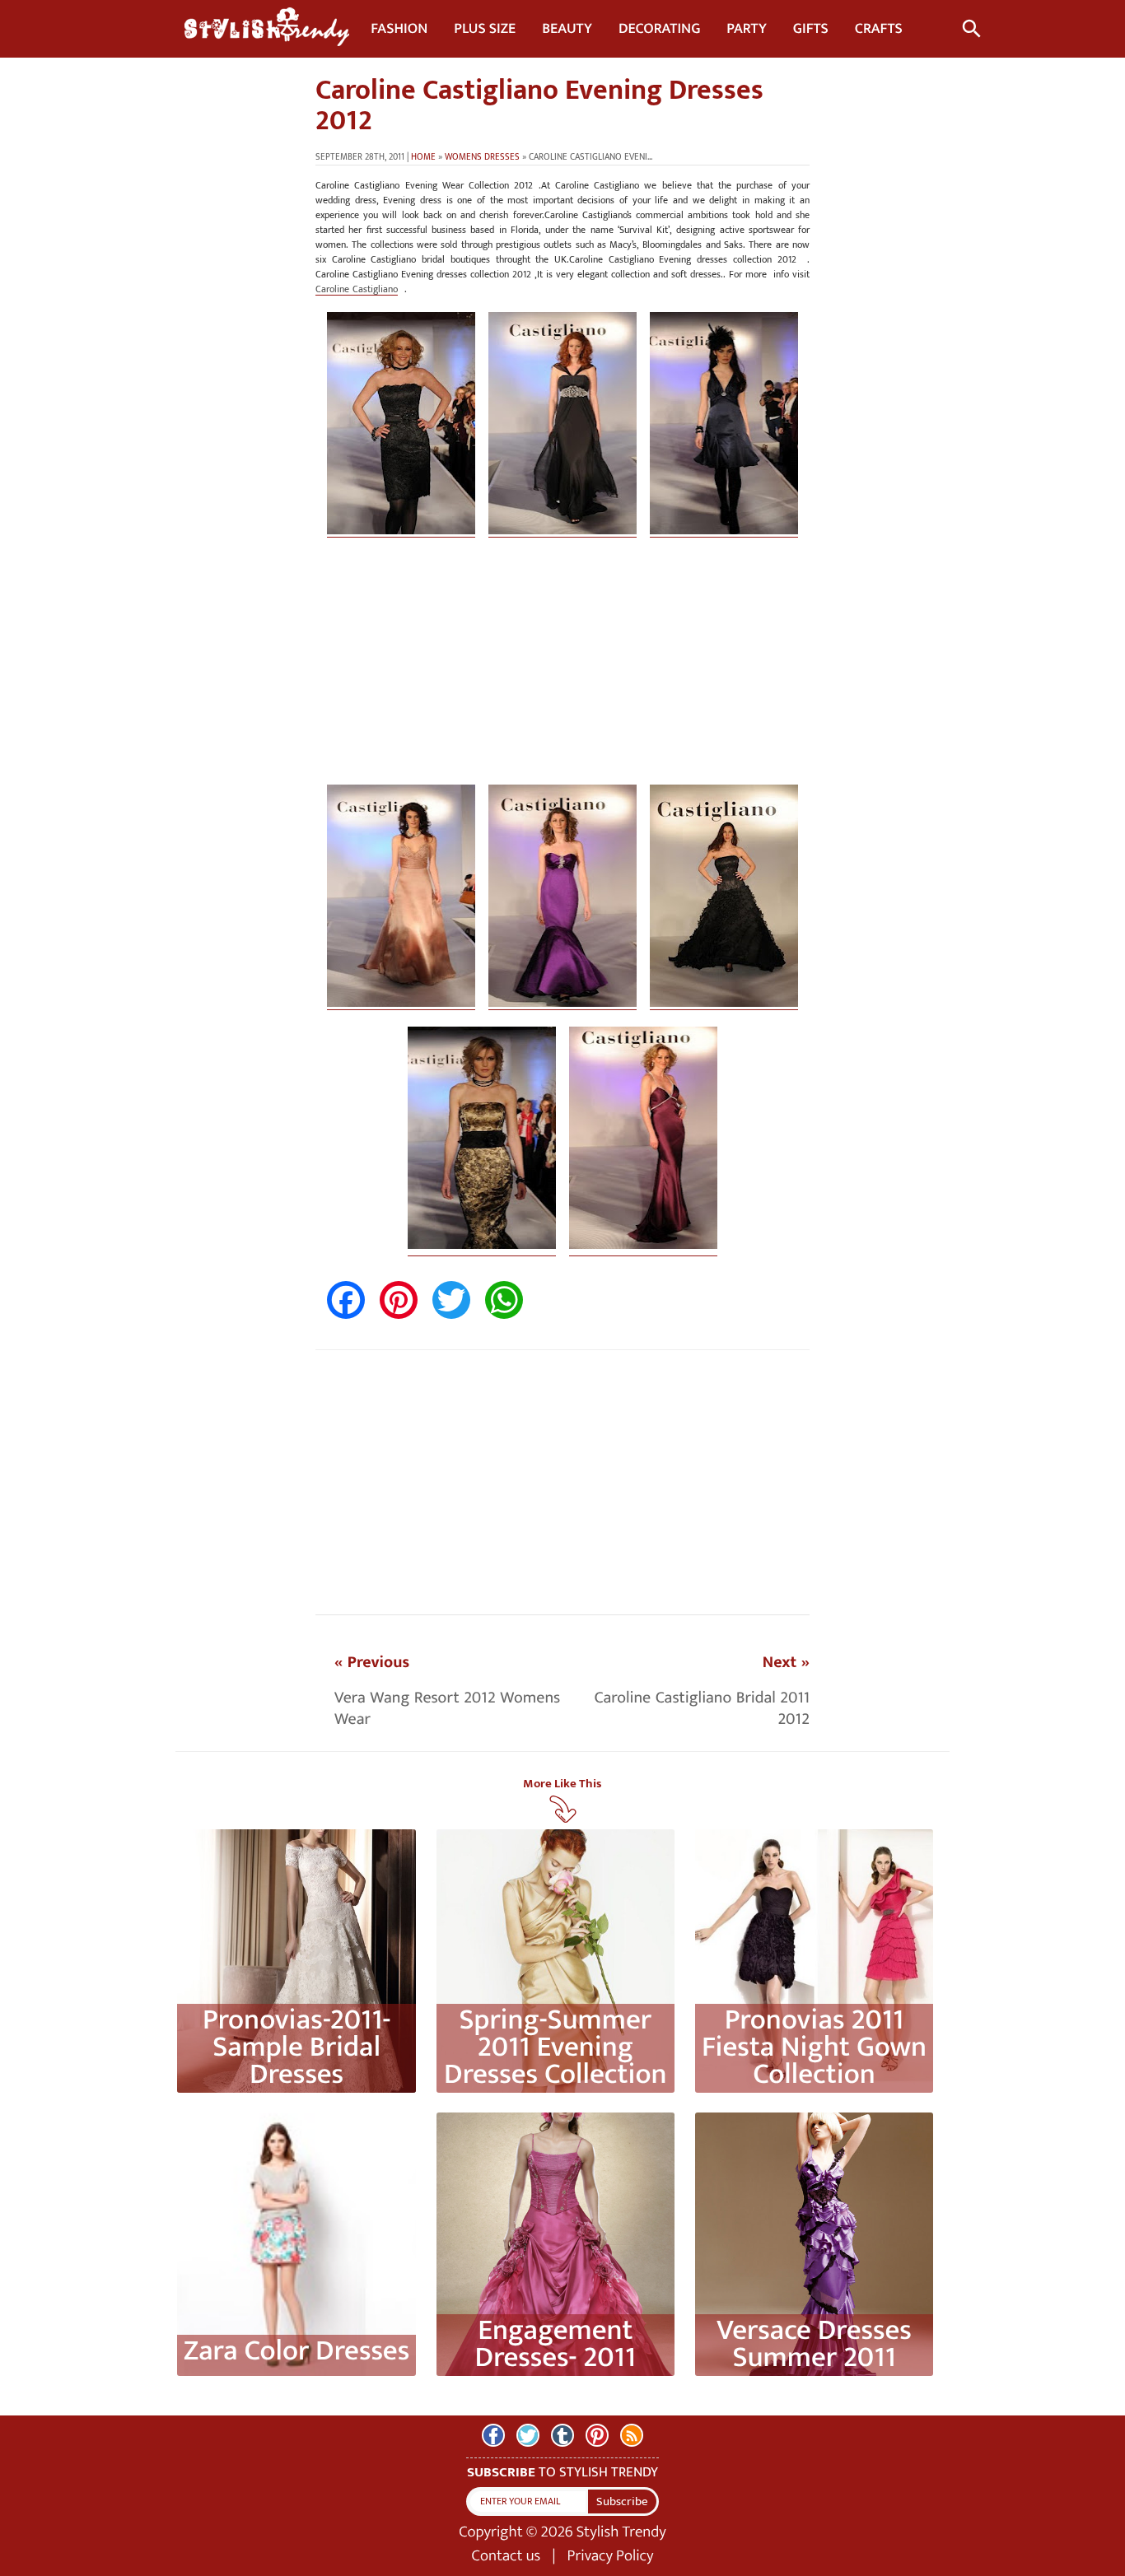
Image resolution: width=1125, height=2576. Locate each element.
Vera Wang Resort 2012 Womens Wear (447, 1708)
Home (423, 157)
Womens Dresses (482, 157)
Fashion (399, 29)
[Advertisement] (562, 669)
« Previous (372, 1662)
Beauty (567, 29)
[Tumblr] (562, 2435)
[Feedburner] (632, 2435)
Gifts (811, 29)
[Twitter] (528, 2435)
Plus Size (485, 29)
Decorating (659, 29)
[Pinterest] (597, 2435)
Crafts (879, 29)
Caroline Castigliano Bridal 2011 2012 (702, 1708)
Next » (786, 1662)
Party (746, 29)
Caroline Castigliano (357, 289)
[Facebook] (493, 2435)
